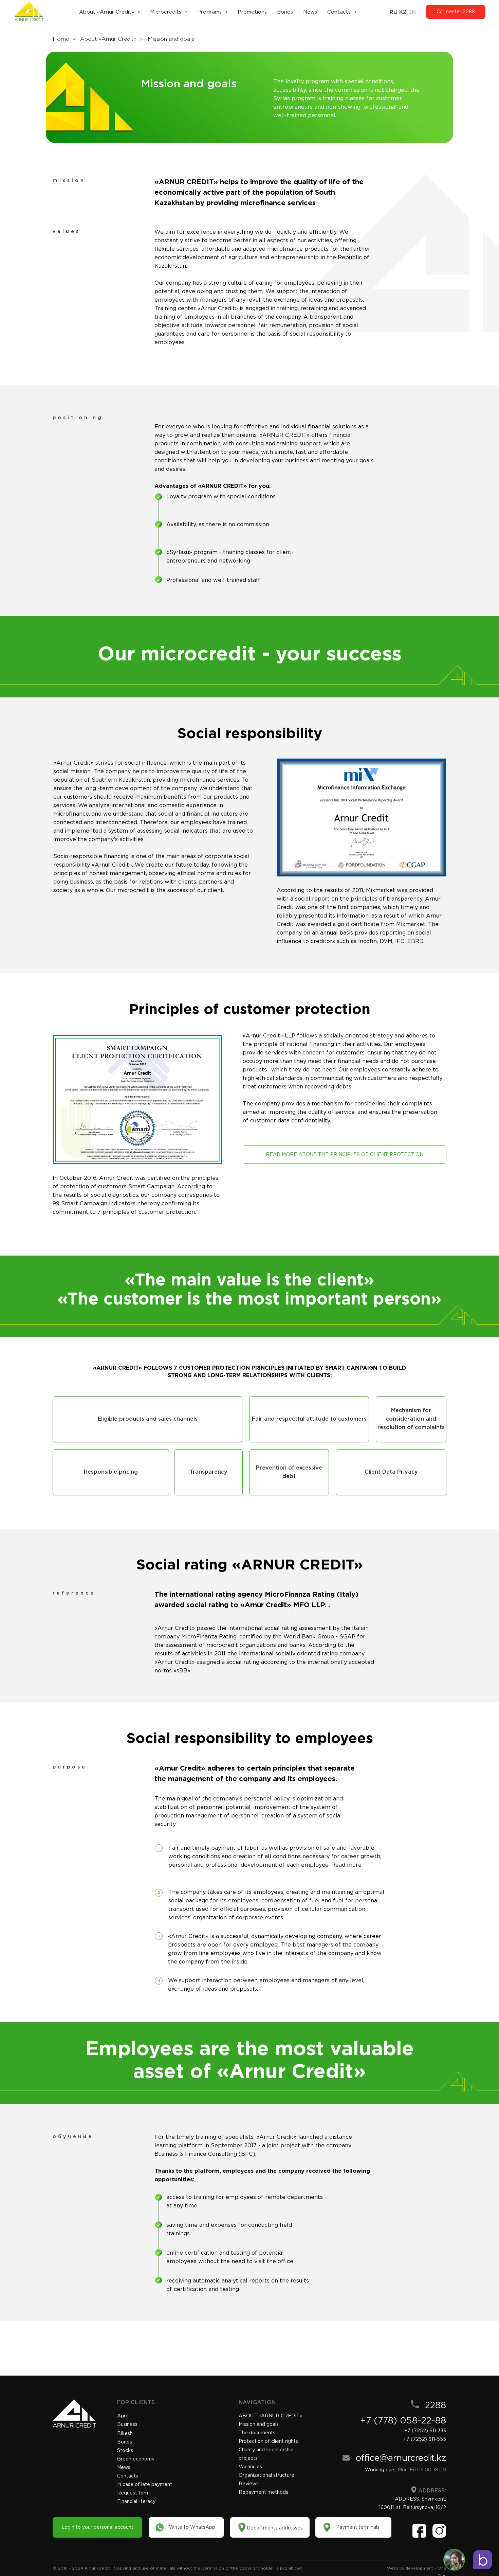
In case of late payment (145, 2484)
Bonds (285, 12)
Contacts (128, 2476)
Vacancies (250, 2467)
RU (394, 12)
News (310, 12)
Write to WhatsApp (192, 2527)
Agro (123, 2416)
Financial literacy (136, 2501)
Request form (133, 2493)
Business (127, 2424)
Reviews (249, 2484)
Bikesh (125, 2433)
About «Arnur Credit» (108, 39)
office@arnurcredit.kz (401, 2458)
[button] (147, 1419)
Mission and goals (259, 2424)
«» (270, 2416)
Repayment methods (263, 2492)
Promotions (252, 12)
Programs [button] (210, 12)
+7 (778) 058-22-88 (403, 2420)
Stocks (125, 2450)
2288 (436, 2405)
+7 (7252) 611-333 (425, 2431)
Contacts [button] (340, 12)
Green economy (136, 2459)
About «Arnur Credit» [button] (107, 12)
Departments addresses (275, 2528)
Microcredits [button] (167, 12)
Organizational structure (266, 2475)
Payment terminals (358, 2527)
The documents (257, 2433)
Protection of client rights (268, 2441)
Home (61, 39)
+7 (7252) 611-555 (425, 2439)
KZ (403, 12)
